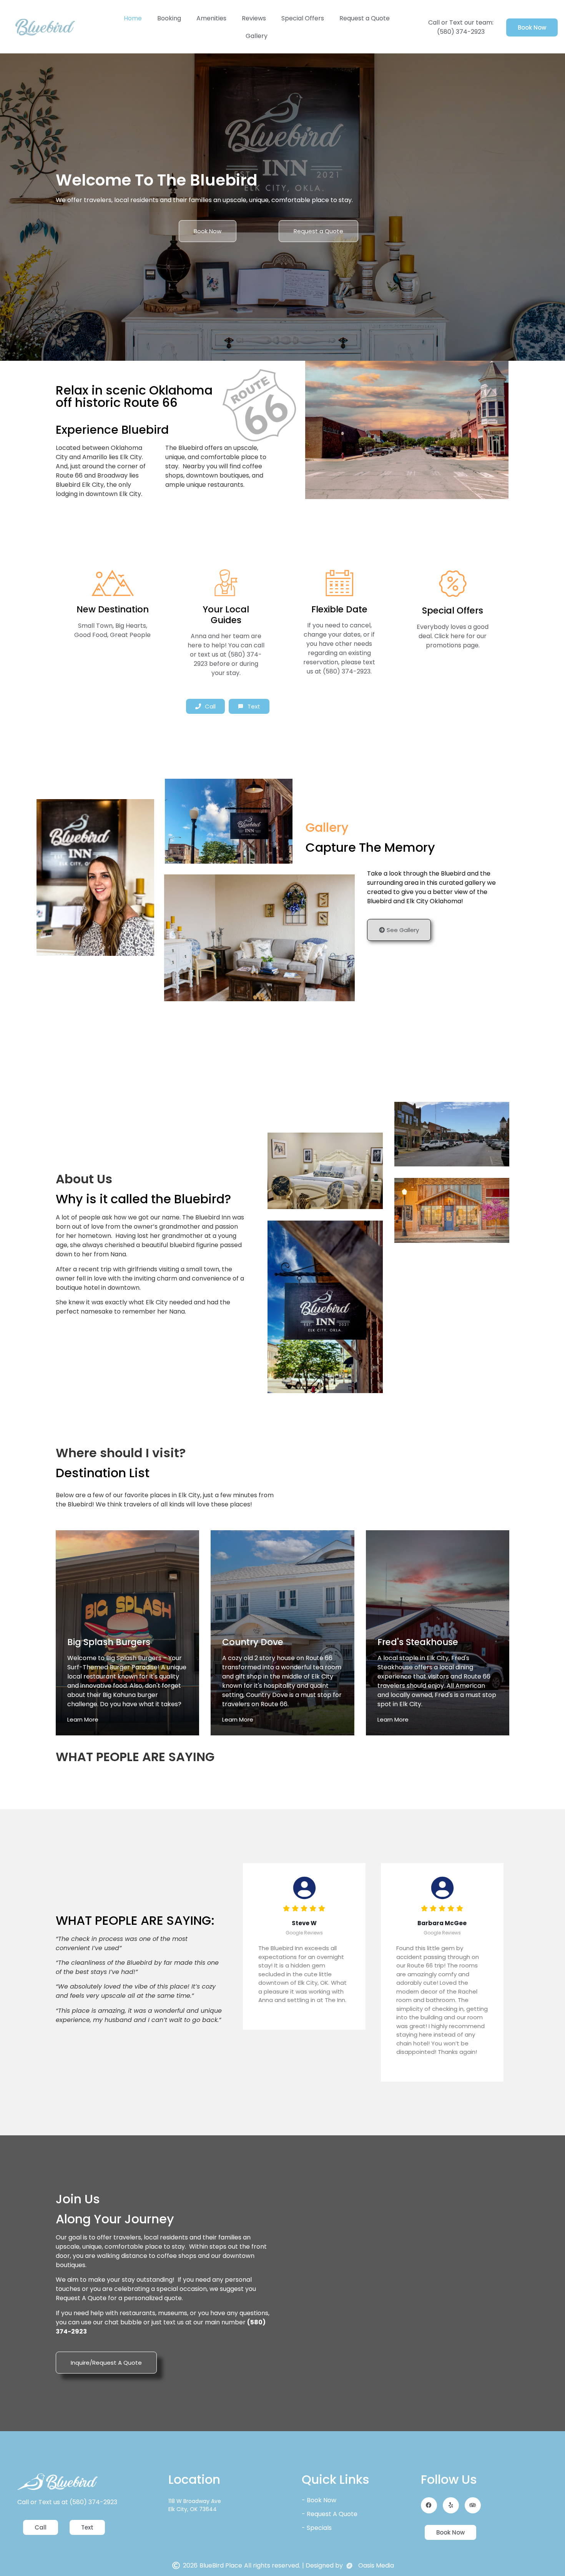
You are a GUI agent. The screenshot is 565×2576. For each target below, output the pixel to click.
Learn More (83, 1719)
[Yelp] (451, 2505)
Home (133, 18)
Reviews (254, 18)
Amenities (211, 18)
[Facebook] (429, 2505)
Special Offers (303, 18)
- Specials (317, 2528)
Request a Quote (365, 18)
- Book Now (319, 2500)
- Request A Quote (330, 2514)
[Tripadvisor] (473, 2505)
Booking (169, 18)
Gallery (257, 36)
